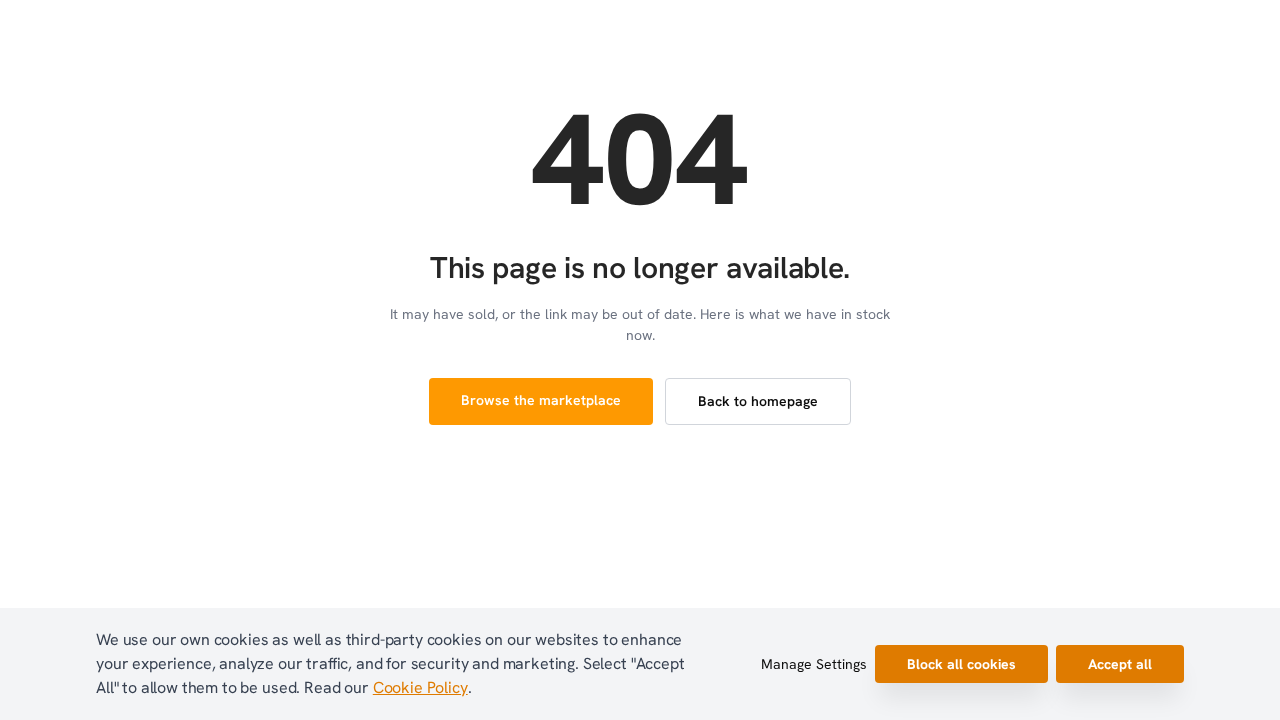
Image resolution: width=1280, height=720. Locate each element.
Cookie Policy (420, 687)
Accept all (1120, 664)
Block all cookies (961, 664)
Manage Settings (814, 664)
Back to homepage (758, 401)
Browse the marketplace (541, 400)
